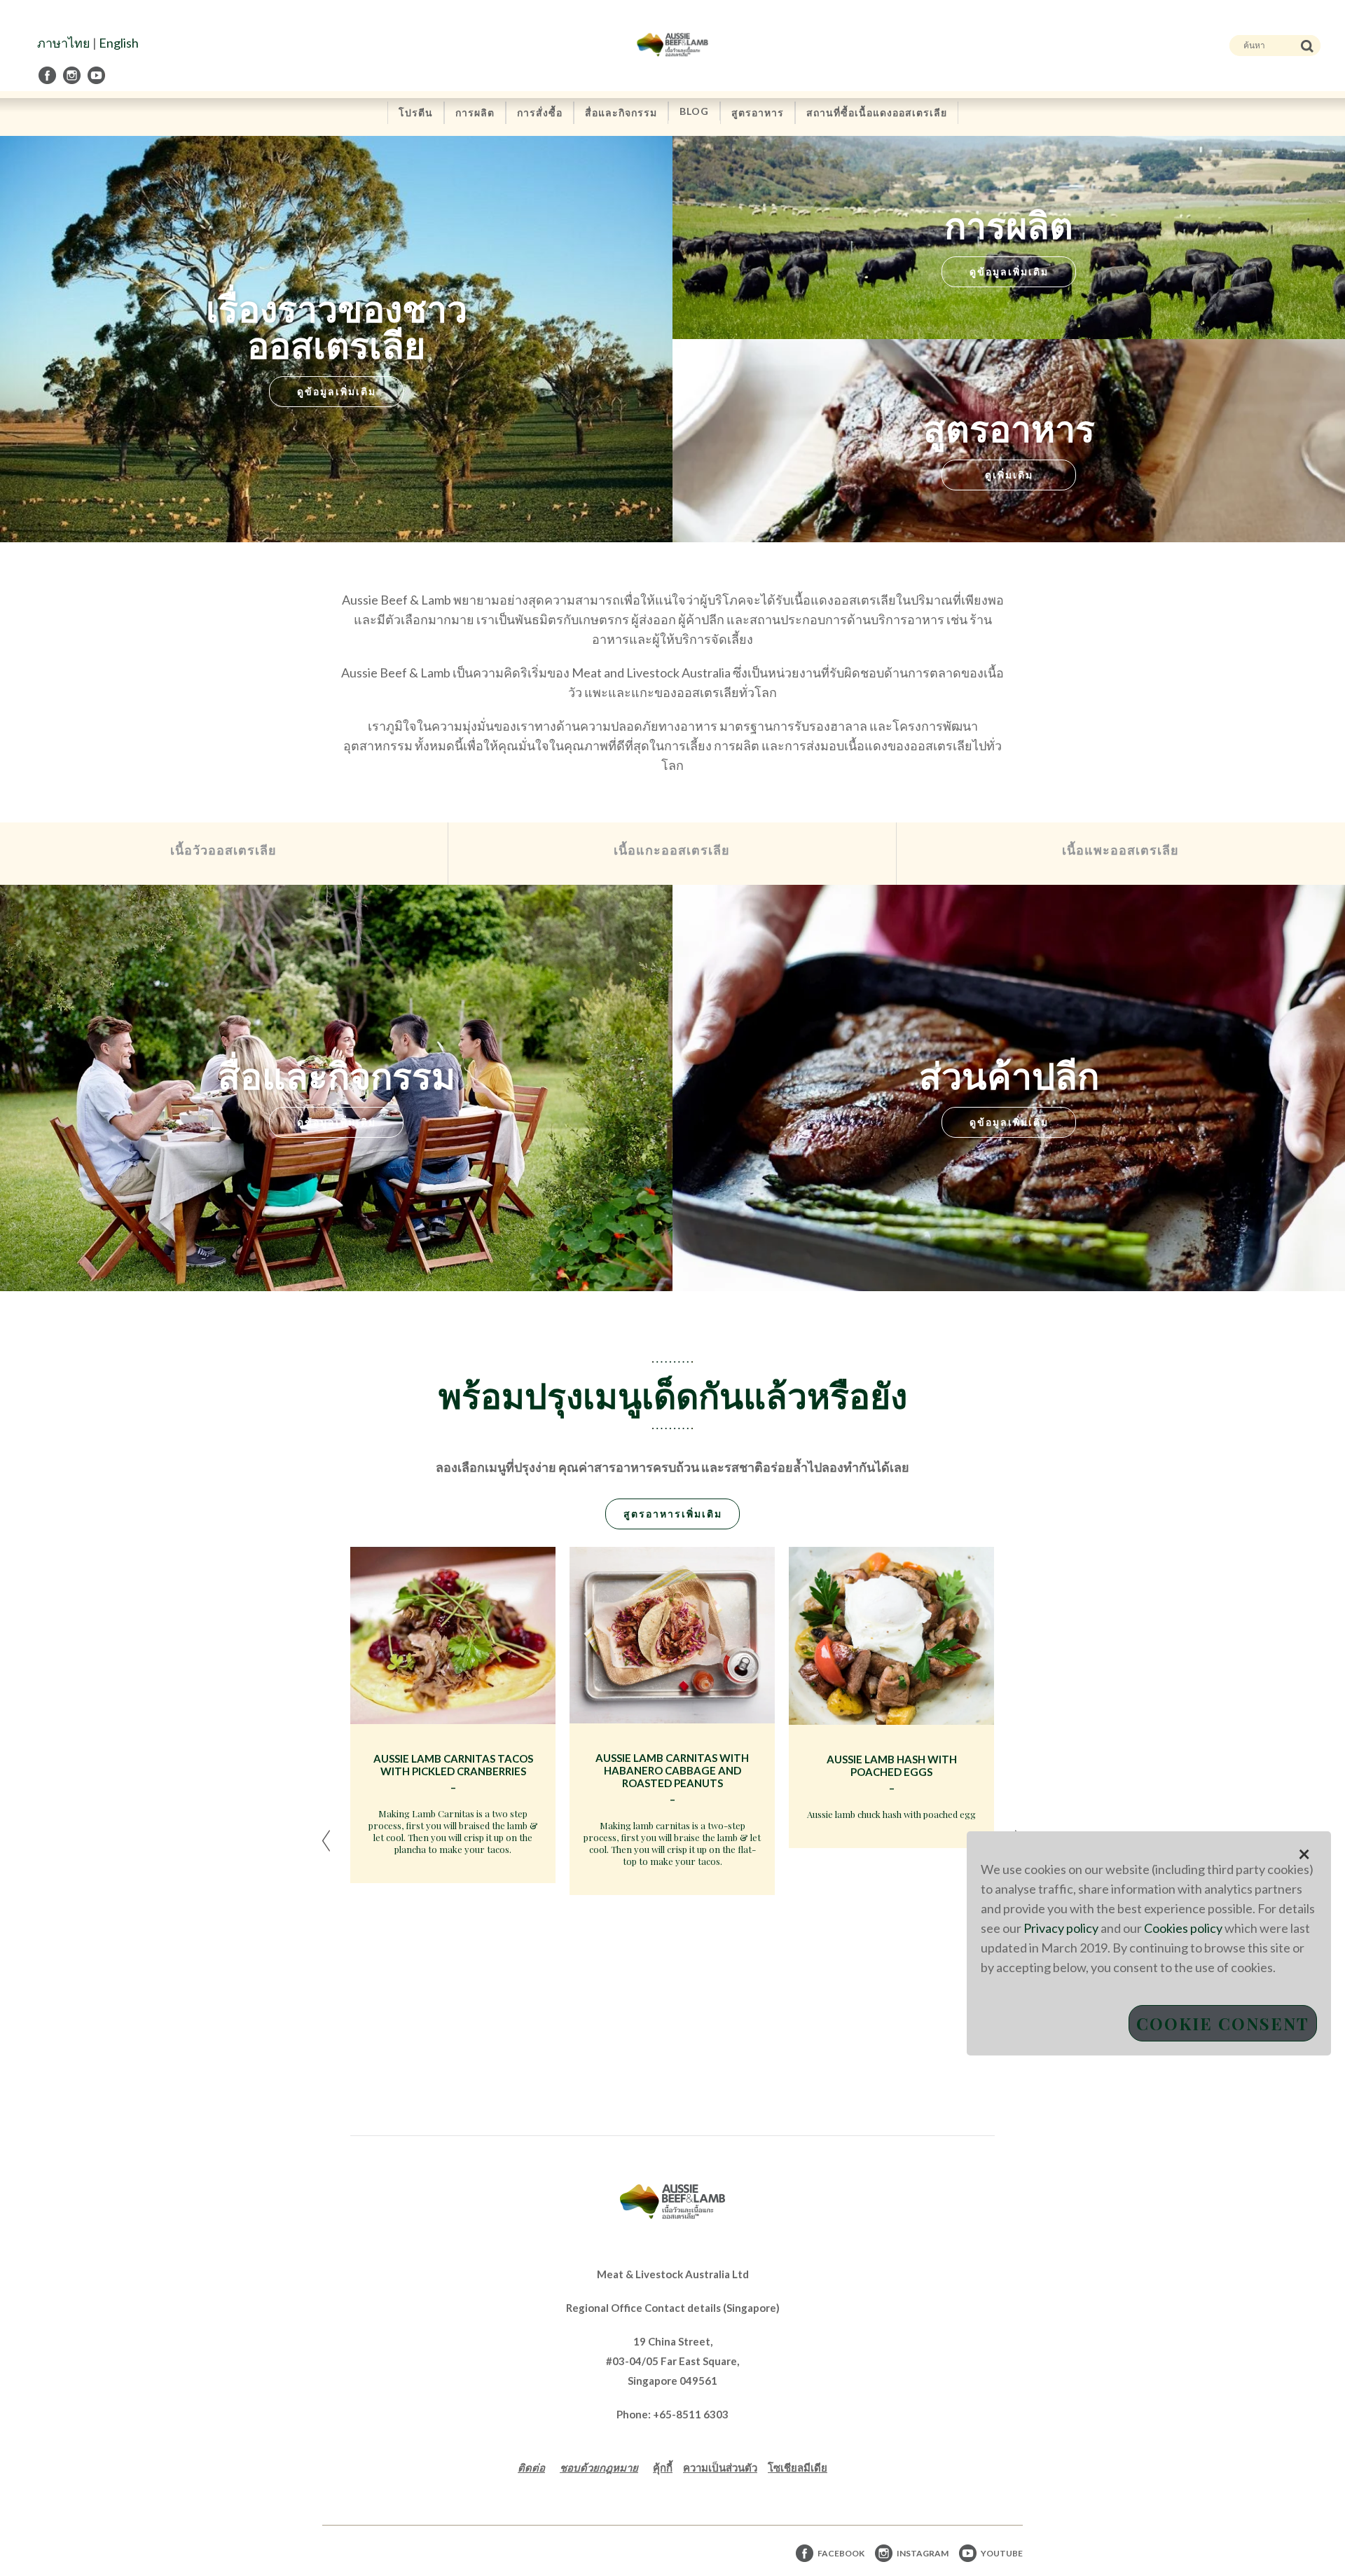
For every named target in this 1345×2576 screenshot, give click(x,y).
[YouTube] (97, 75)
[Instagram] (73, 75)
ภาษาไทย (64, 43)
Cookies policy (1183, 1928)
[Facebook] (48, 75)
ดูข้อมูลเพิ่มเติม (337, 391)
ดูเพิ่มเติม (1009, 475)
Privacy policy (1061, 1928)
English (119, 43)
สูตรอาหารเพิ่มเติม (673, 1514)
